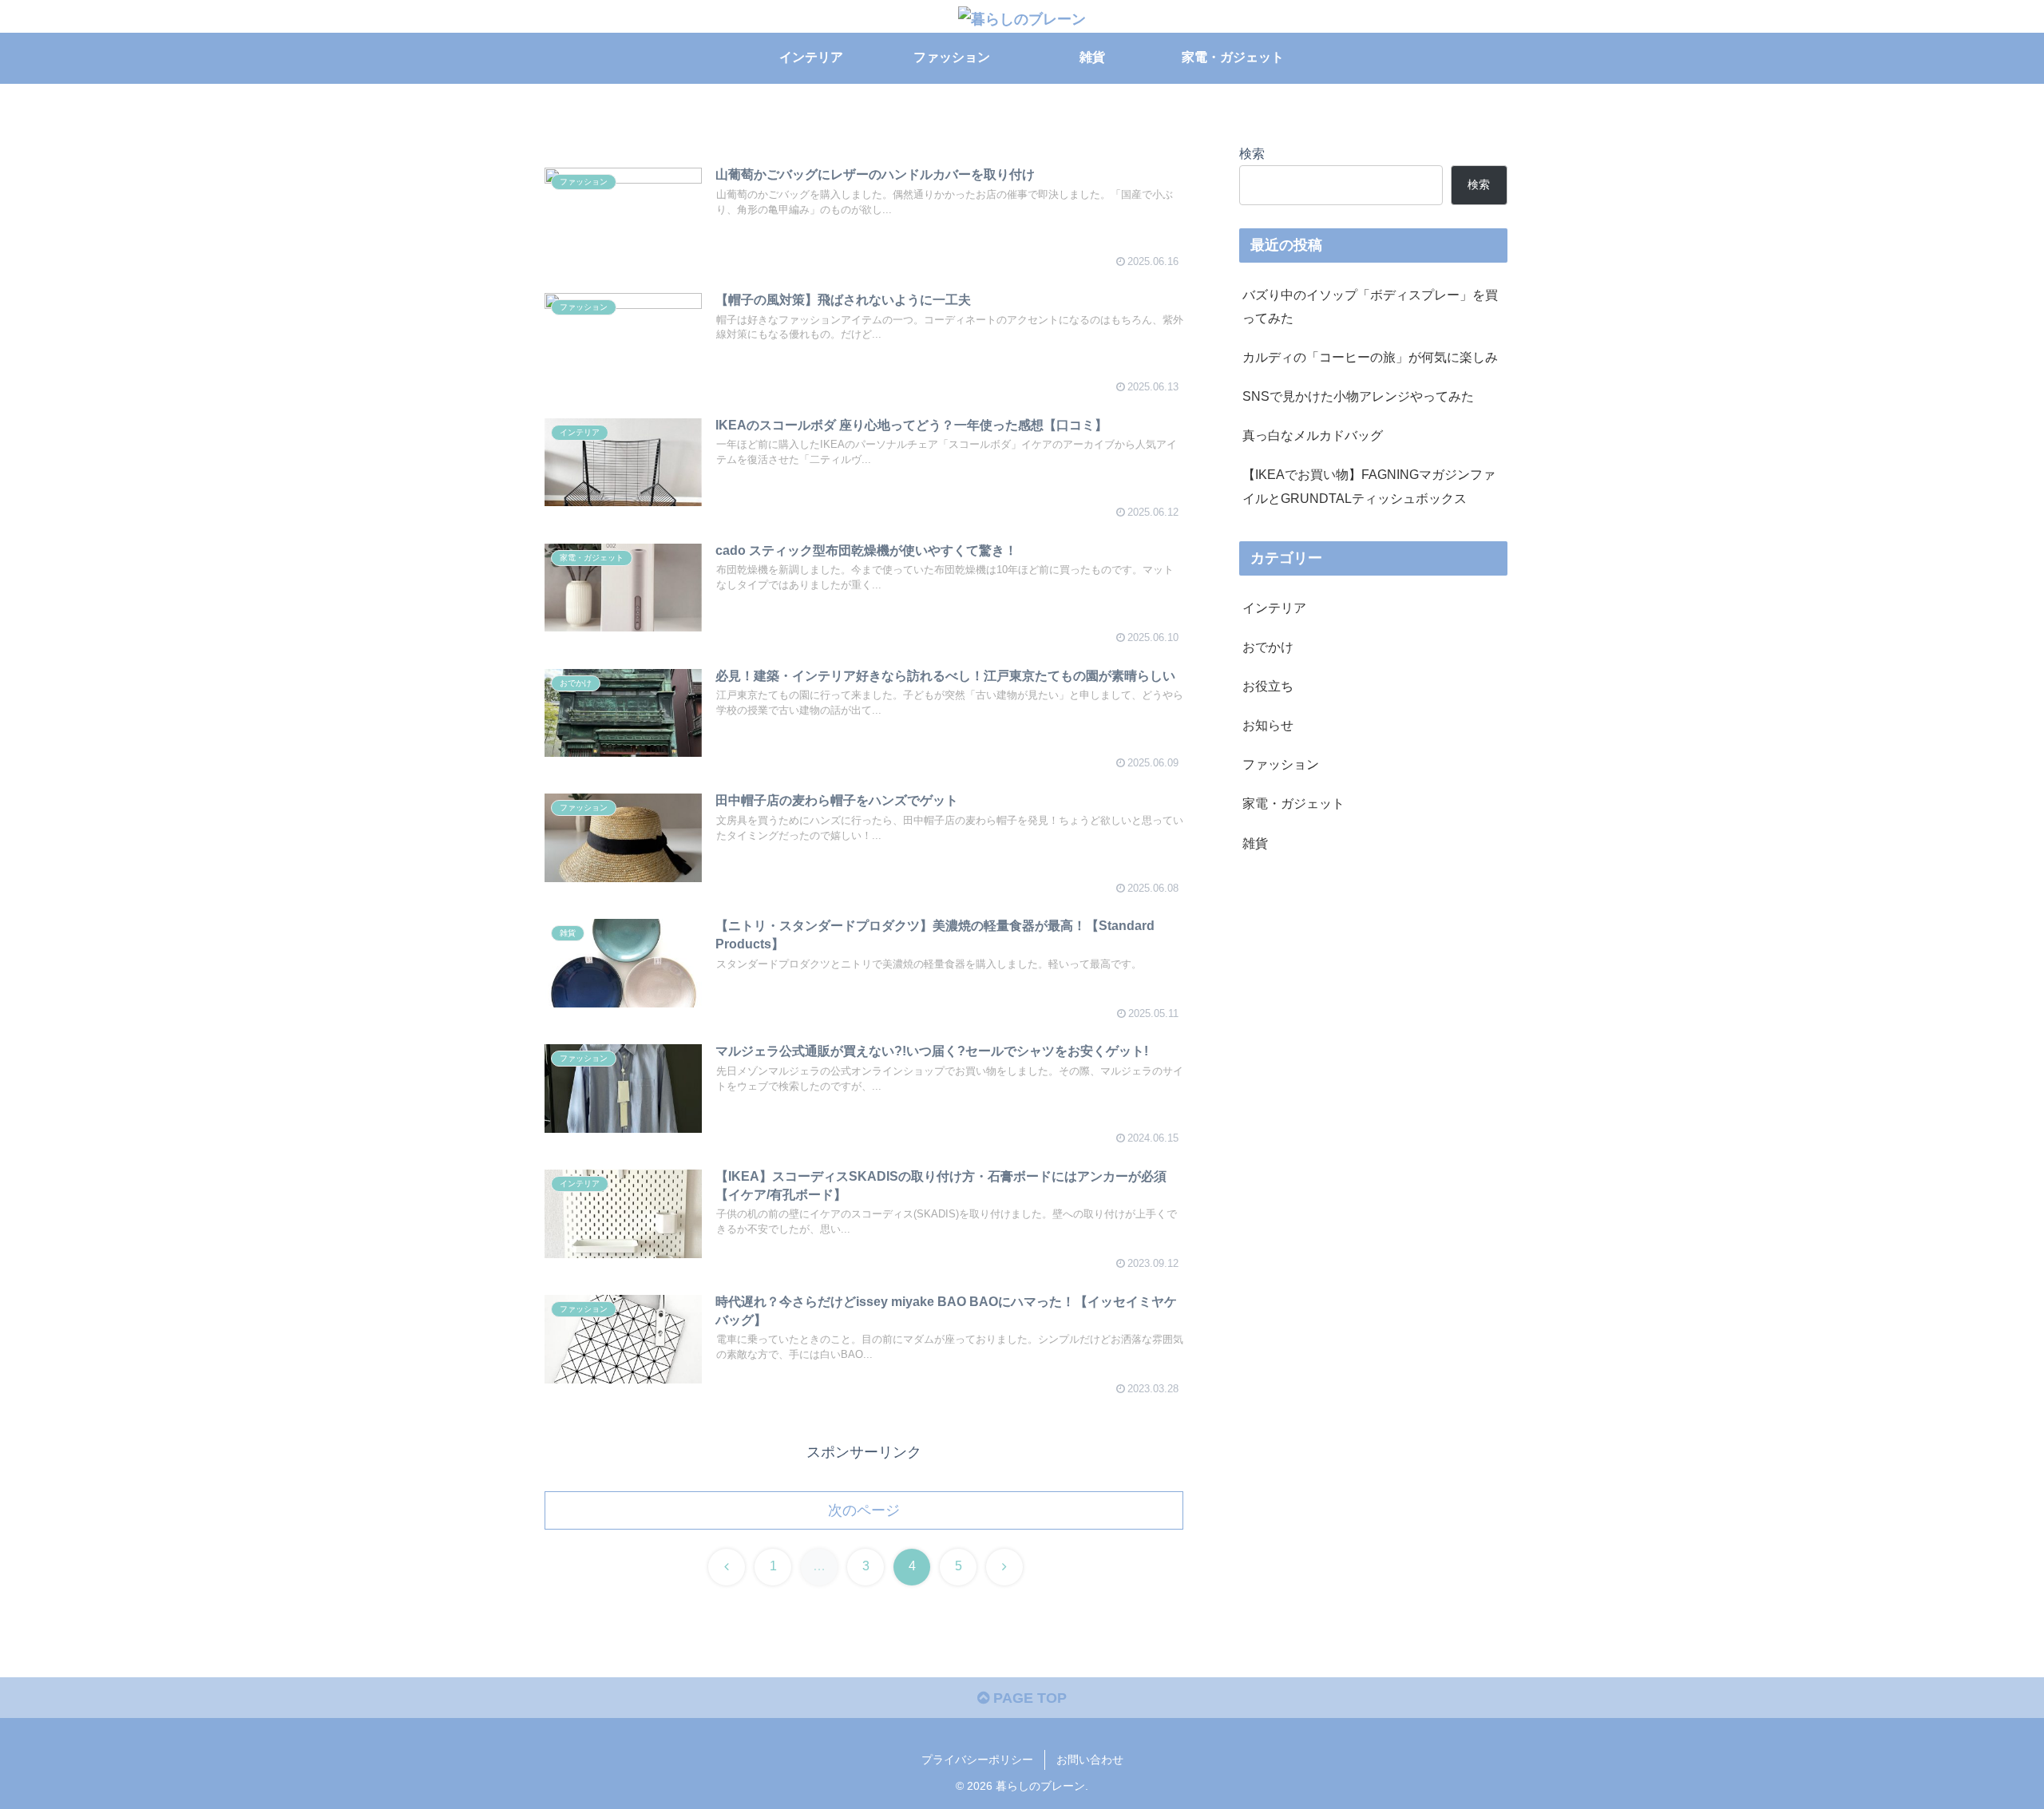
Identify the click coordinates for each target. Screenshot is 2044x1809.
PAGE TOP (1028, 1698)
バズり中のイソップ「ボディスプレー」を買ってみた (1370, 306)
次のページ (864, 1510)
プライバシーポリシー (977, 1760)
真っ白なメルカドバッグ (1313, 435)
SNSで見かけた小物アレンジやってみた (1358, 396)
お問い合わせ (1090, 1760)
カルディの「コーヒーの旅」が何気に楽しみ (1370, 357)
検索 (1252, 153)
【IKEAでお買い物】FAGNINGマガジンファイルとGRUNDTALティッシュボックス (1369, 486)
